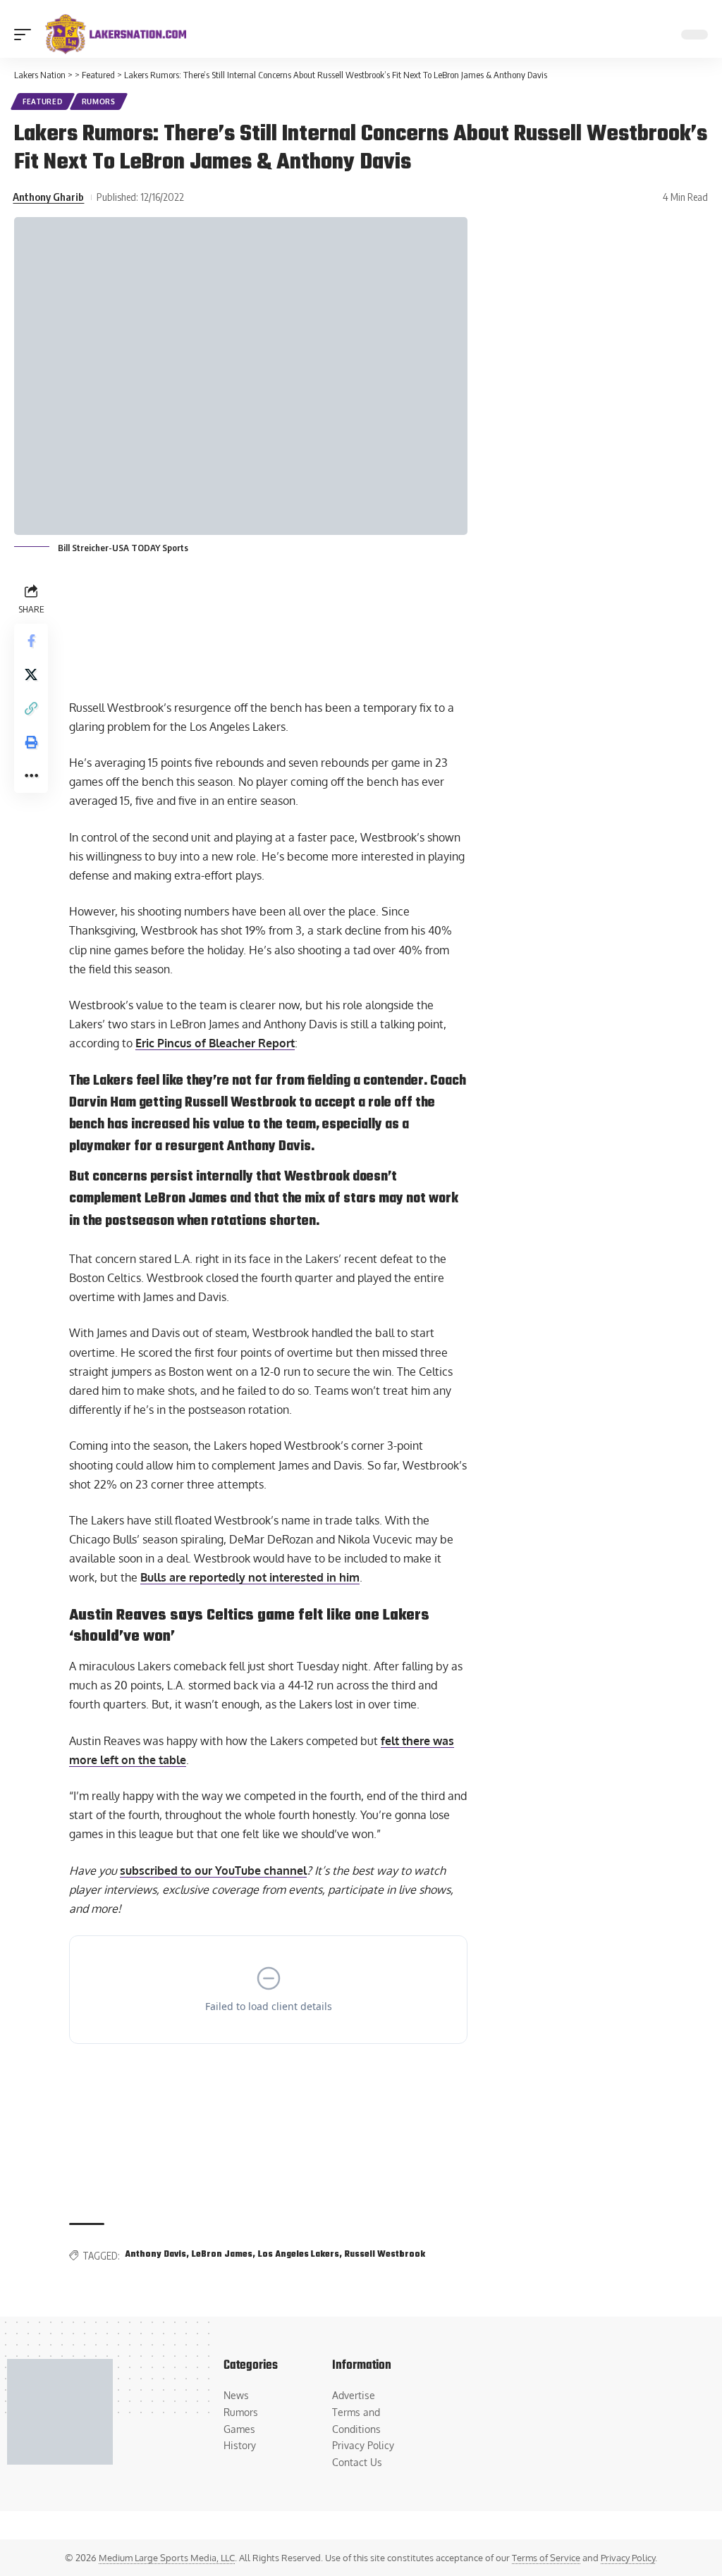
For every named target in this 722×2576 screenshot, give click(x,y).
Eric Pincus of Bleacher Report (215, 1043)
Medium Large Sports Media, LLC (167, 2558)
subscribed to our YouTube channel (213, 1871)
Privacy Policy (628, 2558)
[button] (26, 35)
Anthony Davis (155, 2255)
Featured (43, 101)
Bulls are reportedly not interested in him (250, 1577)
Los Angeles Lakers (299, 2255)
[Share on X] (31, 674)
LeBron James (222, 2255)
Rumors (99, 101)
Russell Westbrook (385, 2255)
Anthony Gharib (48, 197)
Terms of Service (546, 2558)
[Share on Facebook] (31, 641)
